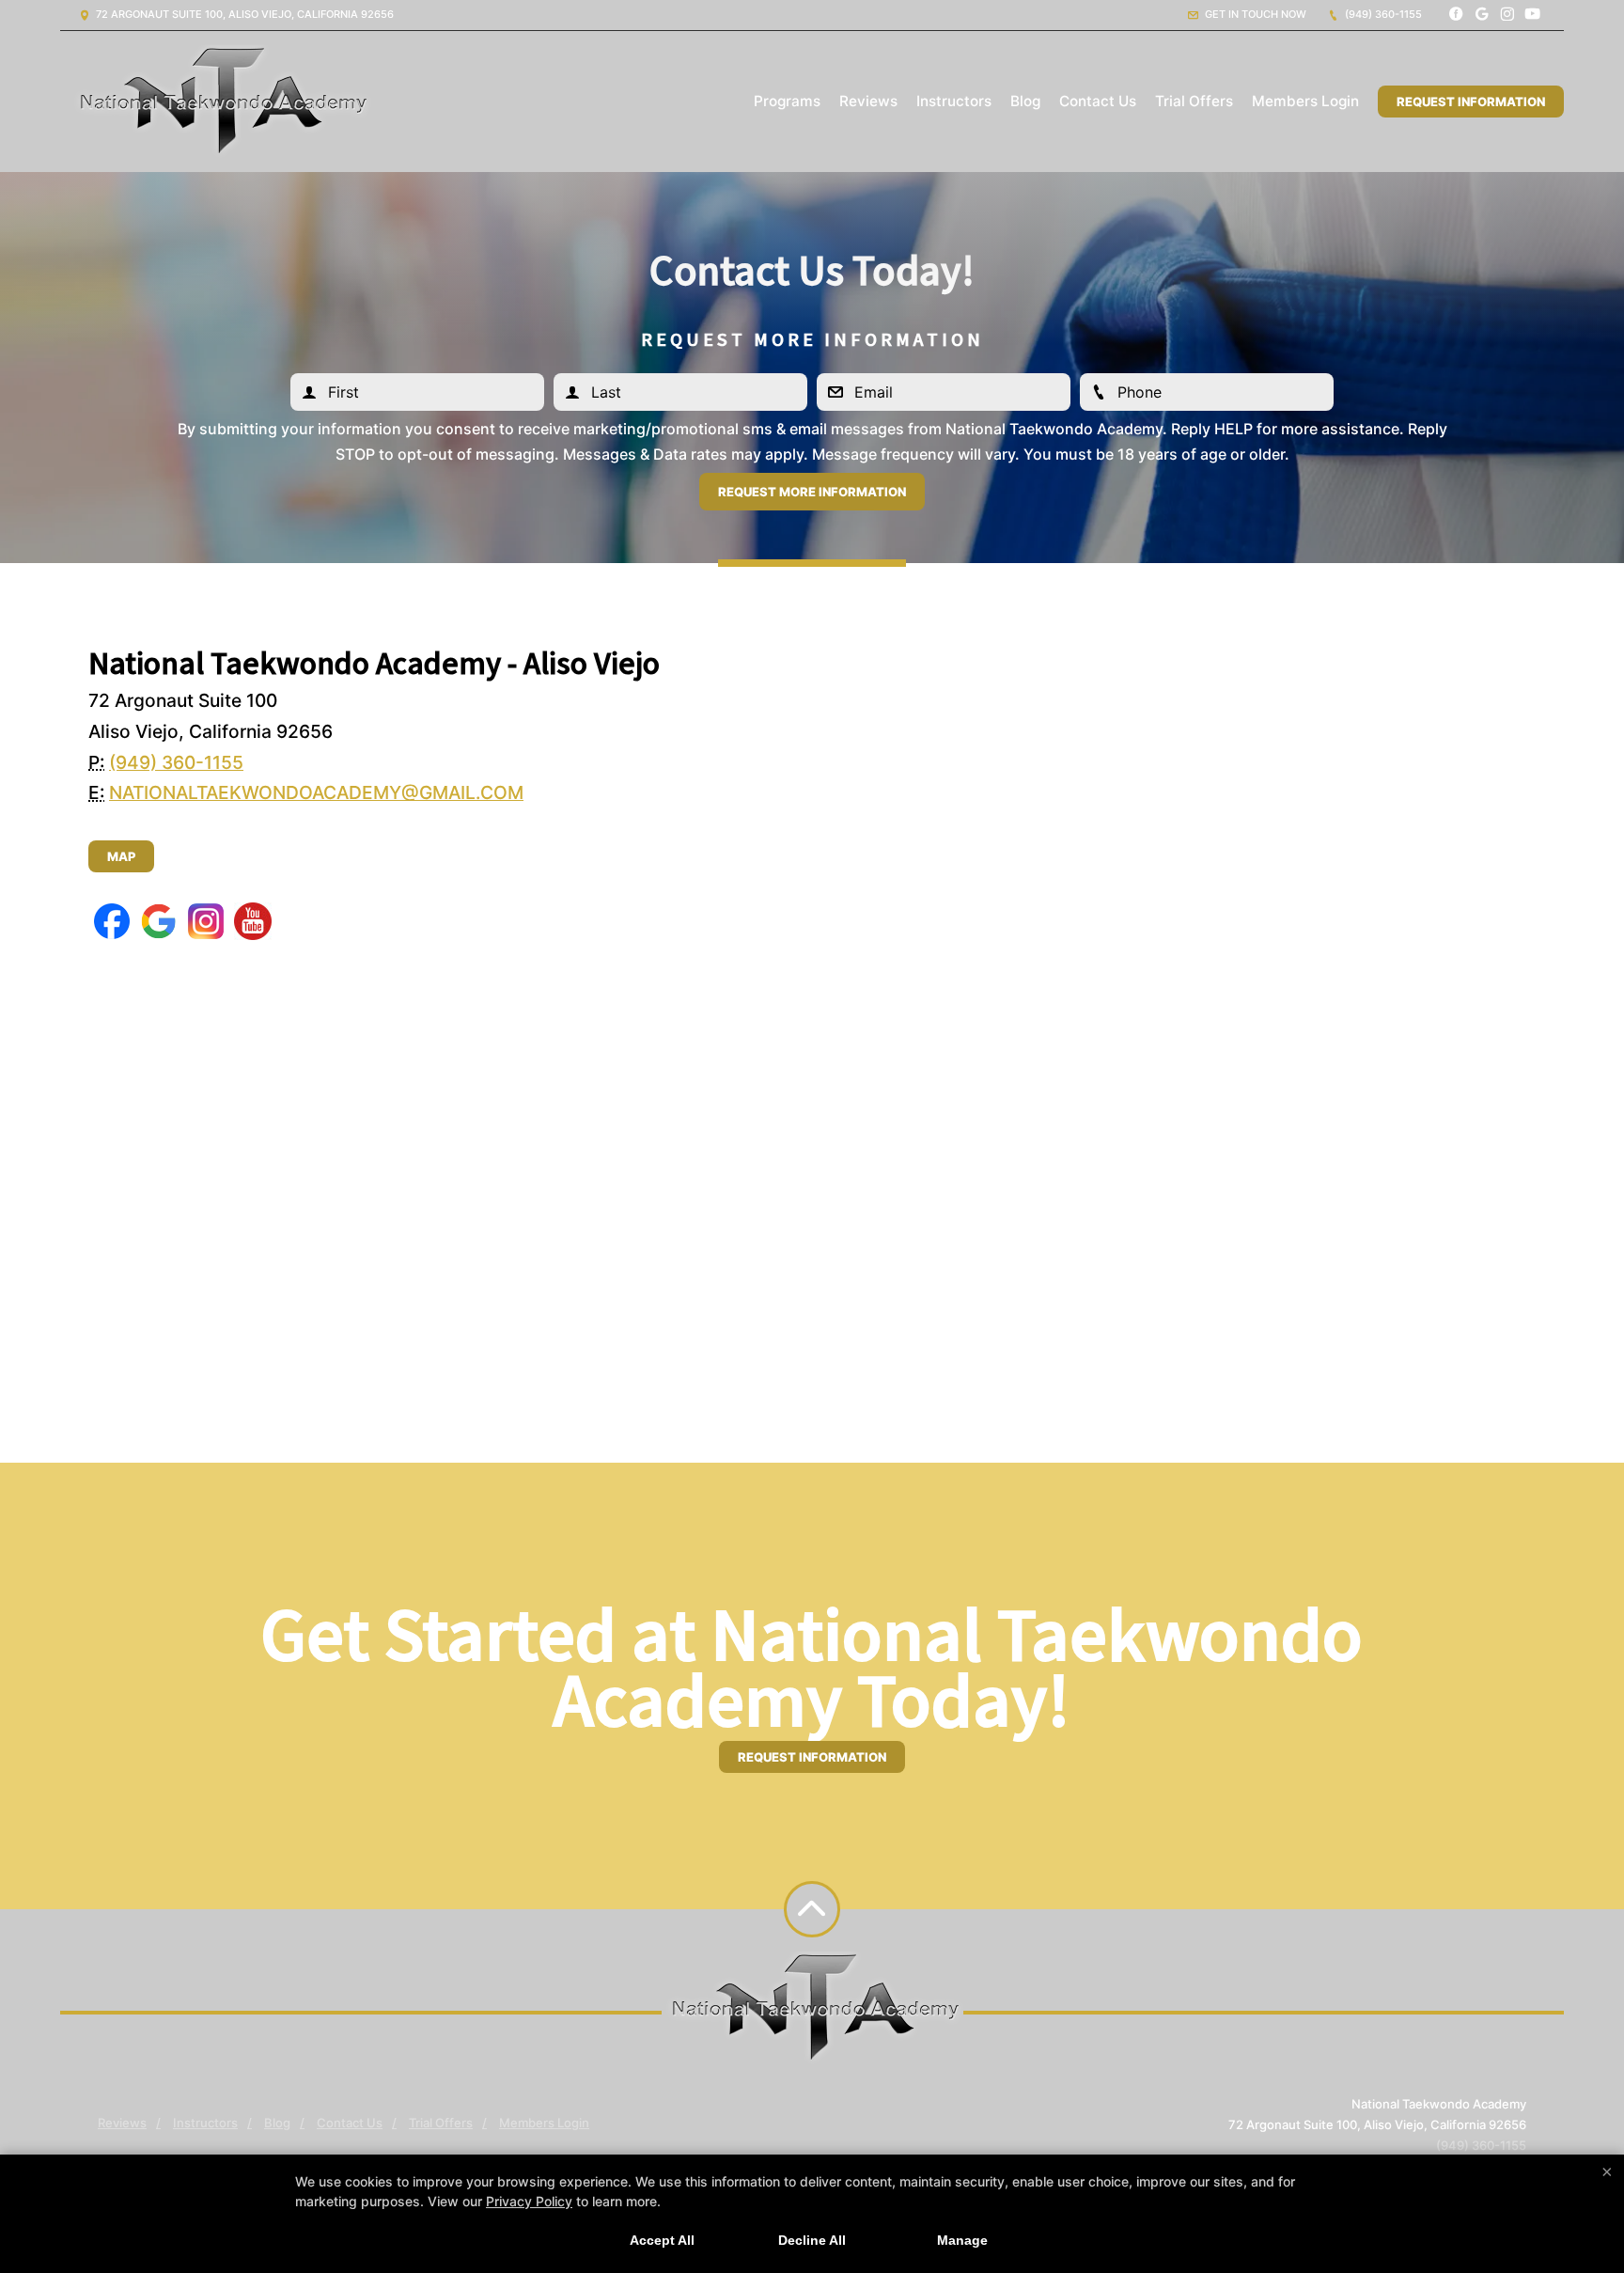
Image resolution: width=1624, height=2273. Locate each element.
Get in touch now (1254, 14)
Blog (1025, 101)
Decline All (812, 2240)
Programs (787, 101)
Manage (962, 2240)
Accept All (662, 2240)
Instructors (954, 101)
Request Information (1471, 102)
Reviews (868, 101)
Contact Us (1098, 101)
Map (121, 856)
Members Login (1305, 101)
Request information (812, 1757)
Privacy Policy (529, 2201)
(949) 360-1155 (1382, 14)
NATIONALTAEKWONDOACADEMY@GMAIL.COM (316, 792)
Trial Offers (1194, 101)
